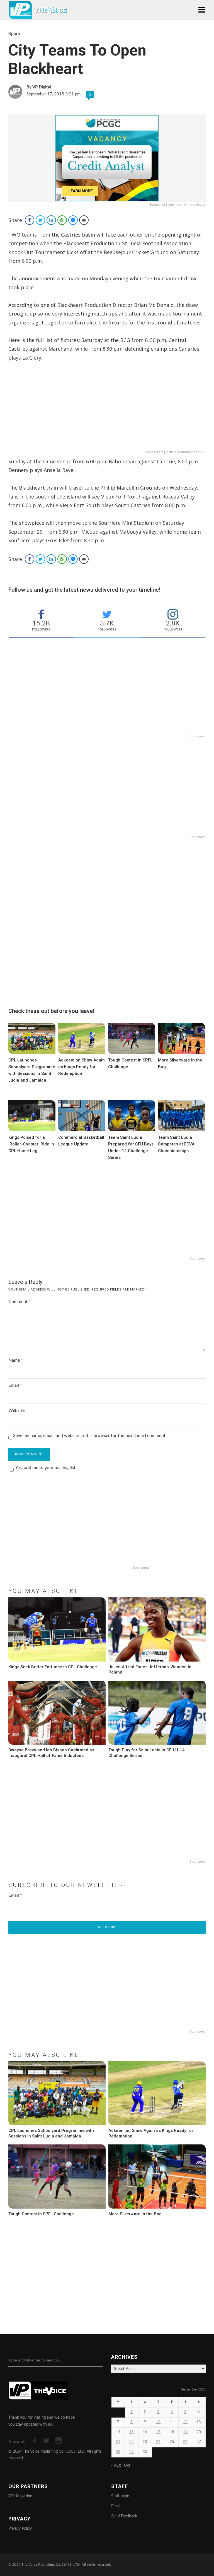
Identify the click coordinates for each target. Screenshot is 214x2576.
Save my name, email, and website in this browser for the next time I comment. (90, 1436)
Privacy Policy (20, 2529)
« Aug (116, 2466)
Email (15, 1385)
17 (158, 2432)
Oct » (129, 2466)
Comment (20, 1302)
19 (185, 2432)
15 (132, 2432)
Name (16, 1360)
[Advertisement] (107, 410)
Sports (15, 34)
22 (132, 2442)
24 (158, 2442)
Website (16, 1410)
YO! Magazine (20, 2496)
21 (118, 2442)
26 (185, 2442)
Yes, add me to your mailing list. (46, 1468)
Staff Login (120, 2496)
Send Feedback (124, 2516)
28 (118, 2452)
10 (158, 2422)
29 (132, 2452)
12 (185, 2422)
